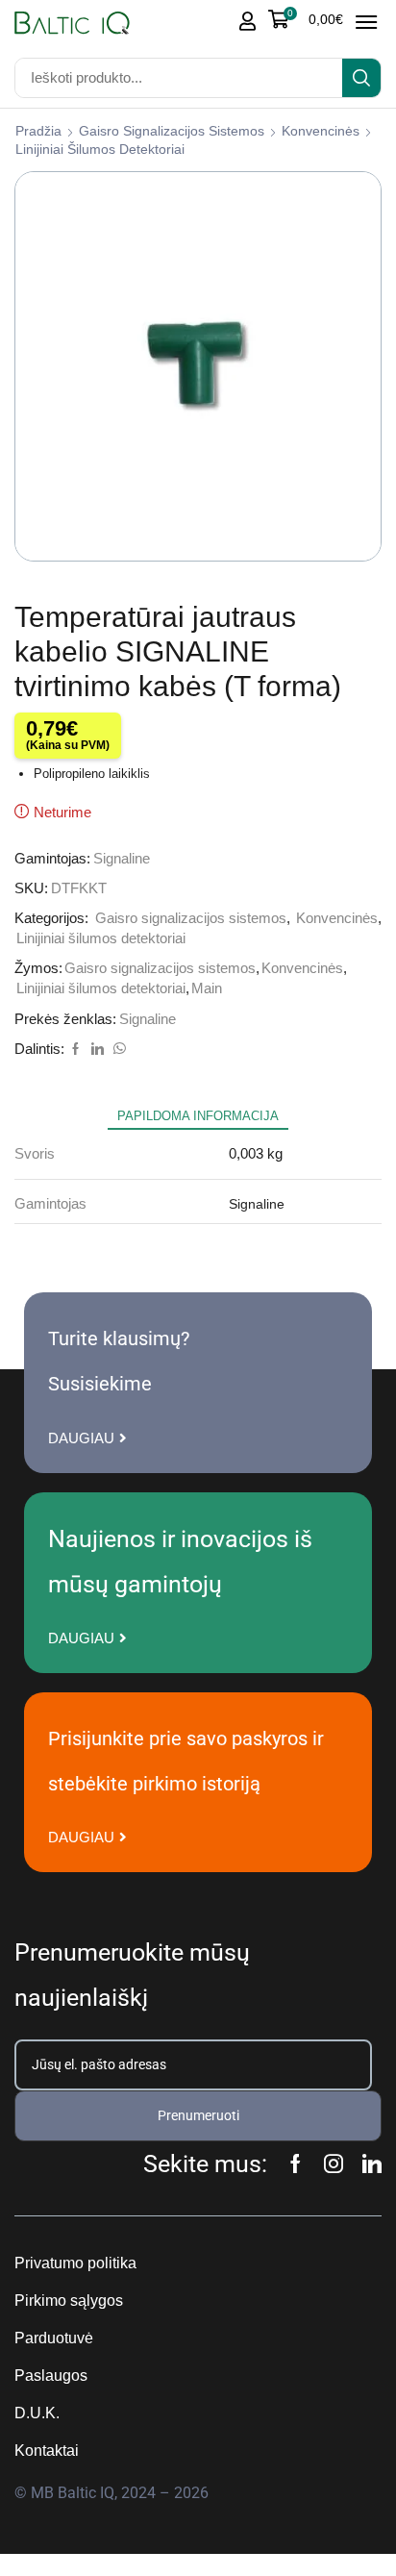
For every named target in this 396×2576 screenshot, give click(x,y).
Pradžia (38, 131)
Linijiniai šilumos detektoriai (100, 149)
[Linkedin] (372, 2163)
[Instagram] (334, 2163)
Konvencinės (321, 131)
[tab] (198, 1116)
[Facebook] (75, 1050)
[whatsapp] (117, 1050)
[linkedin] (98, 1050)
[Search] (361, 78)
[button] (306, 19)
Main (207, 988)
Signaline (122, 859)
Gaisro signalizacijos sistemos (172, 131)
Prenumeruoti (198, 2115)
